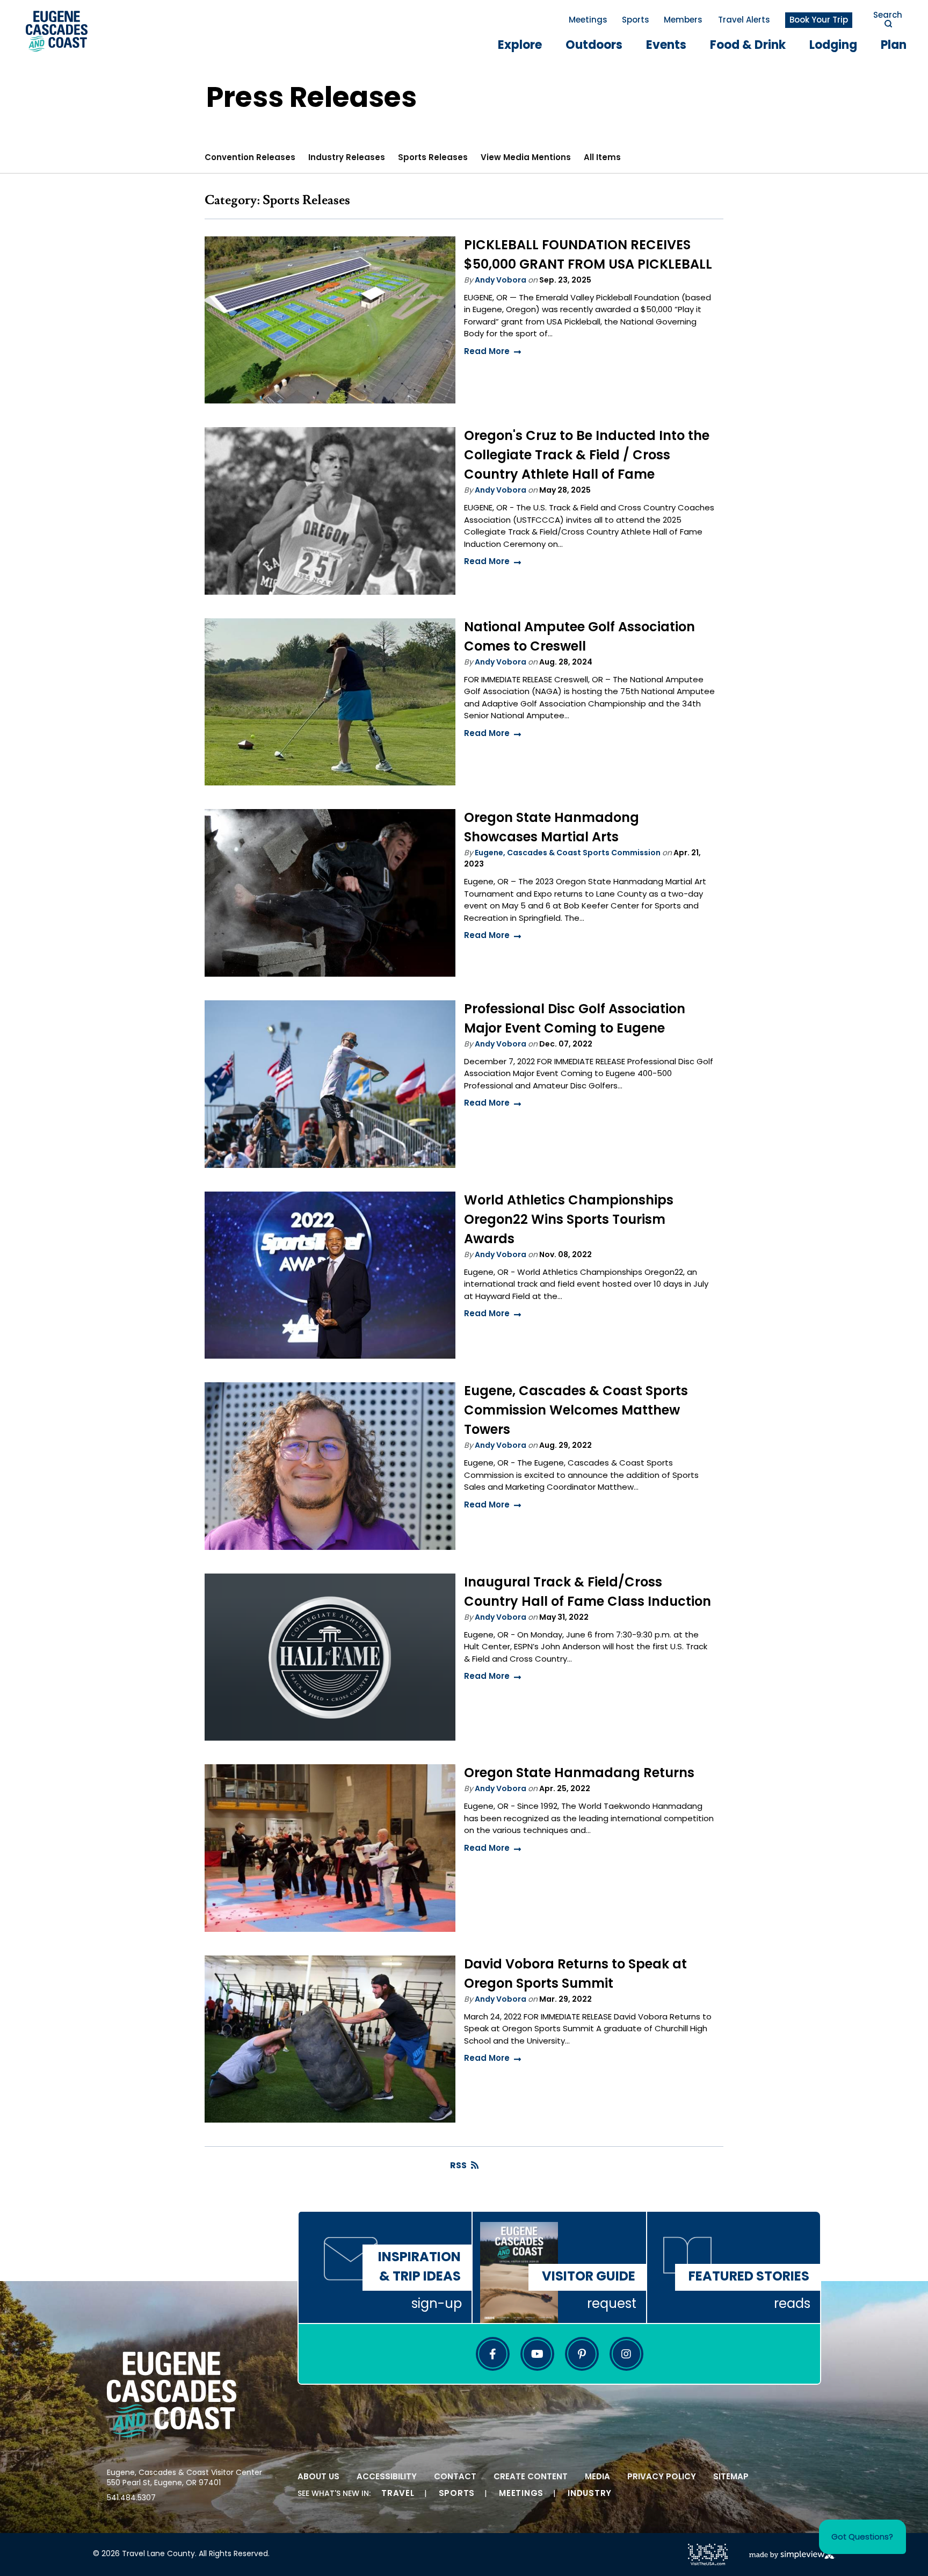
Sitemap (731, 2477)
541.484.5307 (131, 2498)
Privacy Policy (662, 2477)
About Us (318, 2477)
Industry (590, 2494)
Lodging (833, 46)
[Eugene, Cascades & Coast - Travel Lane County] (57, 31)
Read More (487, 352)
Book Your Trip (819, 21)
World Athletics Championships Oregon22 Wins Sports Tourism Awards (569, 1221)
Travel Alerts (744, 21)
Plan (894, 46)
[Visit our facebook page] (493, 2354)
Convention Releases (250, 158)
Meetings (588, 21)
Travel (398, 2494)
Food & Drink (748, 46)
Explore (520, 46)
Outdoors (594, 46)
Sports (636, 21)
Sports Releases (433, 158)
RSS (458, 2166)
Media (597, 2477)
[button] (862, 2537)
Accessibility (387, 2477)
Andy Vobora (501, 281)
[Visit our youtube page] (537, 2354)
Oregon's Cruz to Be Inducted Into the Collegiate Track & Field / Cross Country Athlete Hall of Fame (587, 456)
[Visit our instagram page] (626, 2354)
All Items (602, 158)
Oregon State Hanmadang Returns (579, 1774)
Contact (455, 2477)
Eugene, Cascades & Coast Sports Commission (568, 853)
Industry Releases (347, 158)
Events (666, 46)
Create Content (531, 2477)
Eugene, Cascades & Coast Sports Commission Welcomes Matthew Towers (576, 1411)
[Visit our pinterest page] (582, 2354)
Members (683, 21)
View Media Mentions (526, 158)
